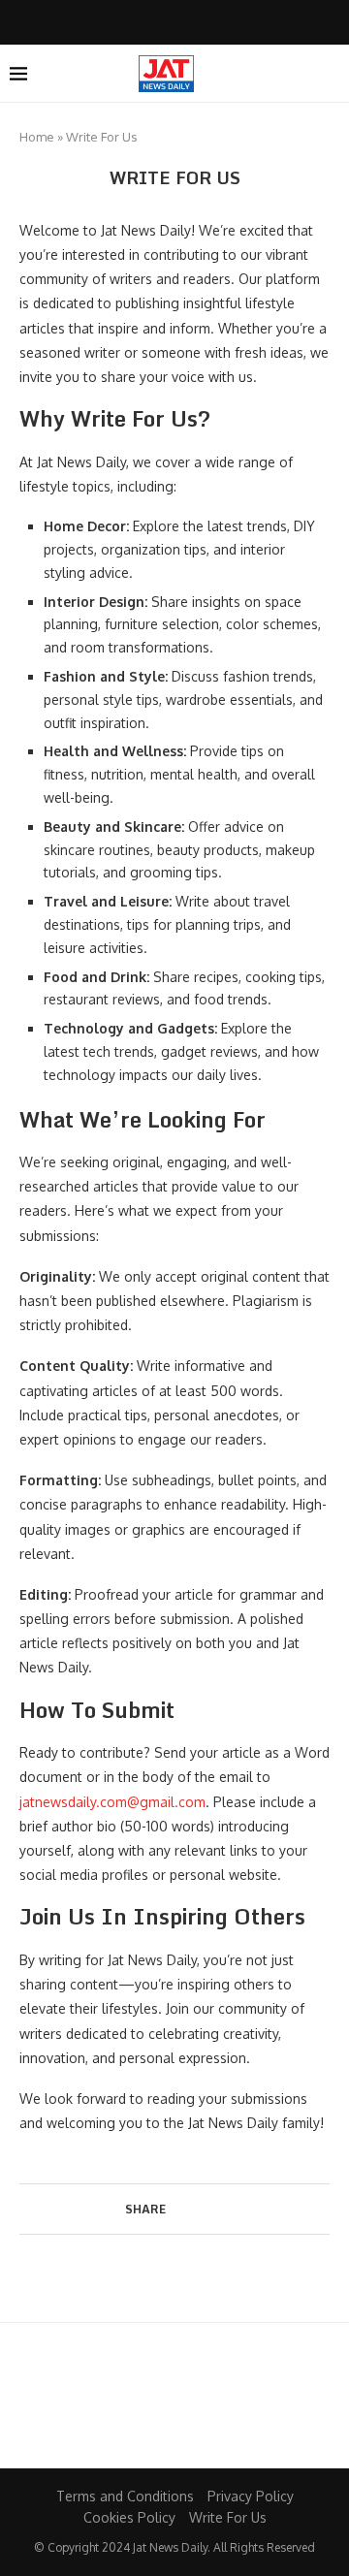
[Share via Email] (229, 2208)
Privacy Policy (251, 2496)
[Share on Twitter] (192, 2208)
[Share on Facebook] (174, 2208)
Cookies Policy (129, 2517)
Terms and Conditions (125, 2496)
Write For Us (228, 2517)
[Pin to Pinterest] (211, 2208)
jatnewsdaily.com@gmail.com (112, 1802)
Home (37, 137)
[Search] (330, 74)
